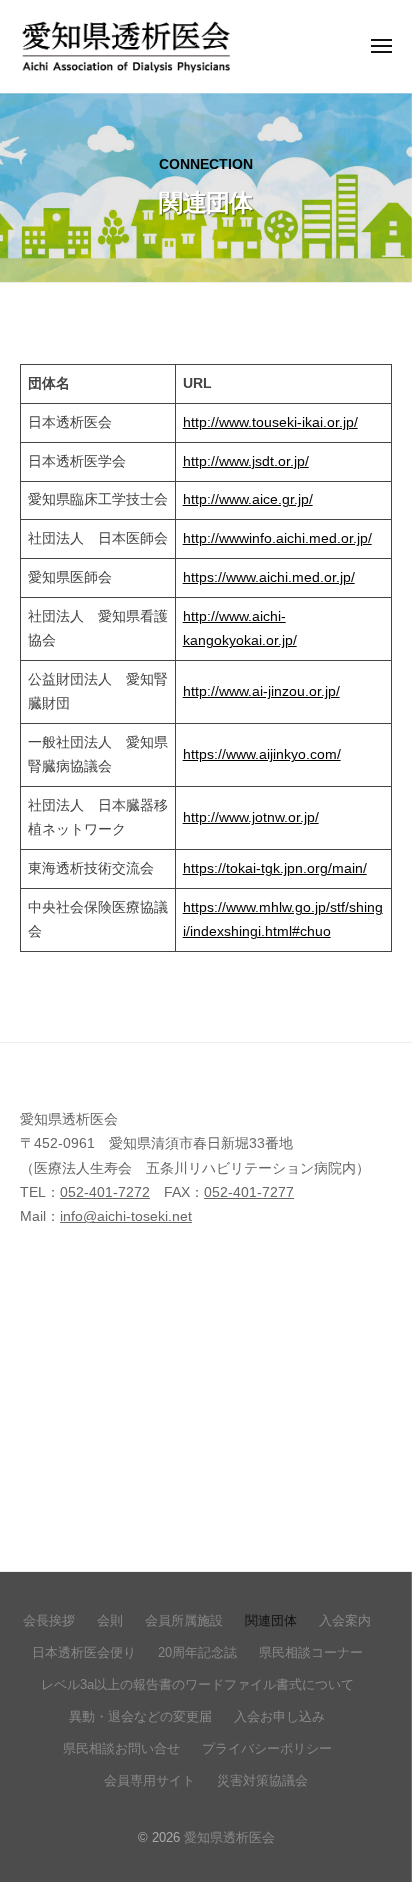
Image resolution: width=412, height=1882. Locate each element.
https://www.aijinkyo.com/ (262, 754)
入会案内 (345, 1620)
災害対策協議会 (262, 1780)
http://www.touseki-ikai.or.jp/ (270, 422)
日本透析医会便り (84, 1652)
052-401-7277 (249, 1192)
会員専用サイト (149, 1780)
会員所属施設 (184, 1620)
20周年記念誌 (197, 1652)
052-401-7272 (105, 1192)
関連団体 (271, 1620)
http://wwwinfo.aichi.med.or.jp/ (277, 538)
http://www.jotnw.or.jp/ (251, 817)
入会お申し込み (279, 1716)
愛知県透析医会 (229, 1837)
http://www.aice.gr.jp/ (248, 499)
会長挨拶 (49, 1620)
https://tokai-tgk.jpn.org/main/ (275, 868)
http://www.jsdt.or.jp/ (246, 461)
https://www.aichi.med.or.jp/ (269, 577)
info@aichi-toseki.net (126, 1216)
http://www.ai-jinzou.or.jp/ (261, 691)
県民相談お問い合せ (121, 1748)
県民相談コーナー (311, 1652)
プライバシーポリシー (267, 1748)
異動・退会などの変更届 (140, 1716)
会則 (110, 1620)
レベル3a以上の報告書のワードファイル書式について (197, 1684)
